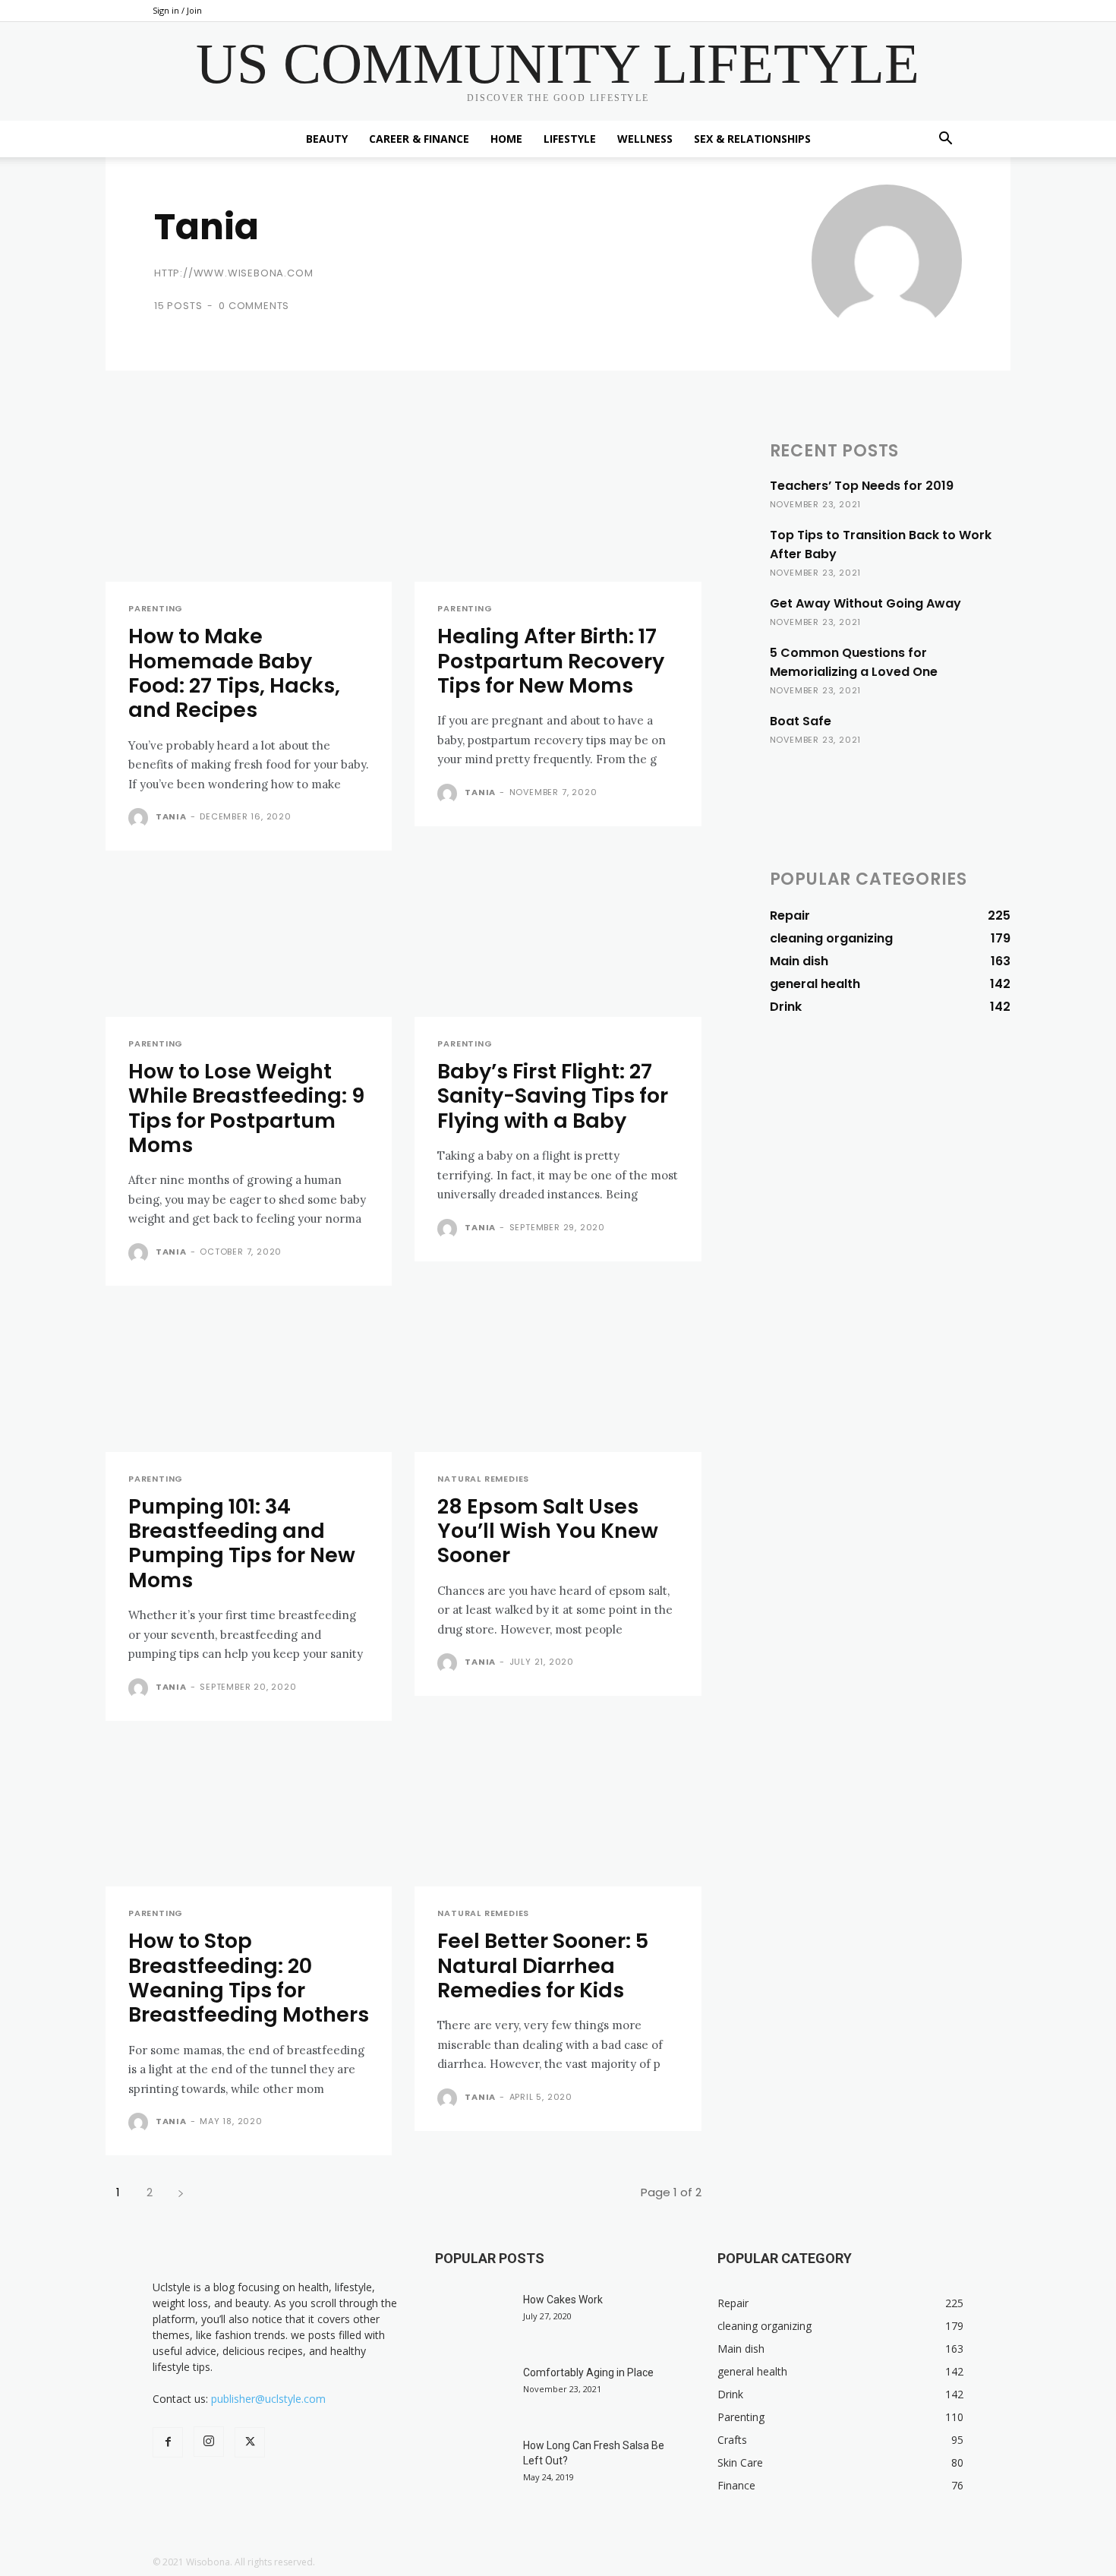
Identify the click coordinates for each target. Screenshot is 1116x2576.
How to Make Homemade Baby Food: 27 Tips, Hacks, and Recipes (234, 673)
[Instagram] (209, 2442)
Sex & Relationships (752, 139)
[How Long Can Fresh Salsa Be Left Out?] (473, 2464)
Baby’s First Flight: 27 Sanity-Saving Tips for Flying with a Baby (553, 1096)
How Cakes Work (563, 2300)
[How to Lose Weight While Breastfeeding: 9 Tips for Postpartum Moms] (249, 945)
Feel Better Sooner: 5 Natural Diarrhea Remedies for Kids (543, 1965)
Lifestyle (570, 139)
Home (506, 139)
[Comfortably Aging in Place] (473, 2391)
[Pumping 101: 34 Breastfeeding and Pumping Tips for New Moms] (249, 1380)
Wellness (645, 139)
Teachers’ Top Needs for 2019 (862, 486)
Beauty (327, 139)
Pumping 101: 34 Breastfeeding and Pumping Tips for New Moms (242, 1543)
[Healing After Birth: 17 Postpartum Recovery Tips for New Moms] (558, 511)
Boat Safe (801, 721)
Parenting (156, 609)
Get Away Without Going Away (865, 603)
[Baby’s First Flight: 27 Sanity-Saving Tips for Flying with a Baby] (558, 945)
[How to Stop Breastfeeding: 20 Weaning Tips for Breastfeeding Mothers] (249, 1815)
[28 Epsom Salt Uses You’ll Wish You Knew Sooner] (558, 1380)
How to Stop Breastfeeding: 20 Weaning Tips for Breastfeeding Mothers (249, 1978)
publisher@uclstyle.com (268, 2399)
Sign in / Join (177, 10)
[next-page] (180, 2192)
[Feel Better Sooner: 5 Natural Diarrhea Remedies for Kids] (558, 1815)
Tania (171, 816)
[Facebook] (168, 2442)
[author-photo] (140, 818)
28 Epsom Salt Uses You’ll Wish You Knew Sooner (548, 1531)
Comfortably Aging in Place (588, 2372)
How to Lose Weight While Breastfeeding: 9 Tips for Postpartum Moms (246, 1108)
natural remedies (483, 1479)
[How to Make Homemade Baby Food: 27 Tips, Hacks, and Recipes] (249, 511)
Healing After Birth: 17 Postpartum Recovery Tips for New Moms (551, 661)
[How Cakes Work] (473, 2319)
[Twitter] (250, 2442)
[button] (945, 140)
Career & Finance (419, 139)
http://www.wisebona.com (233, 273)
